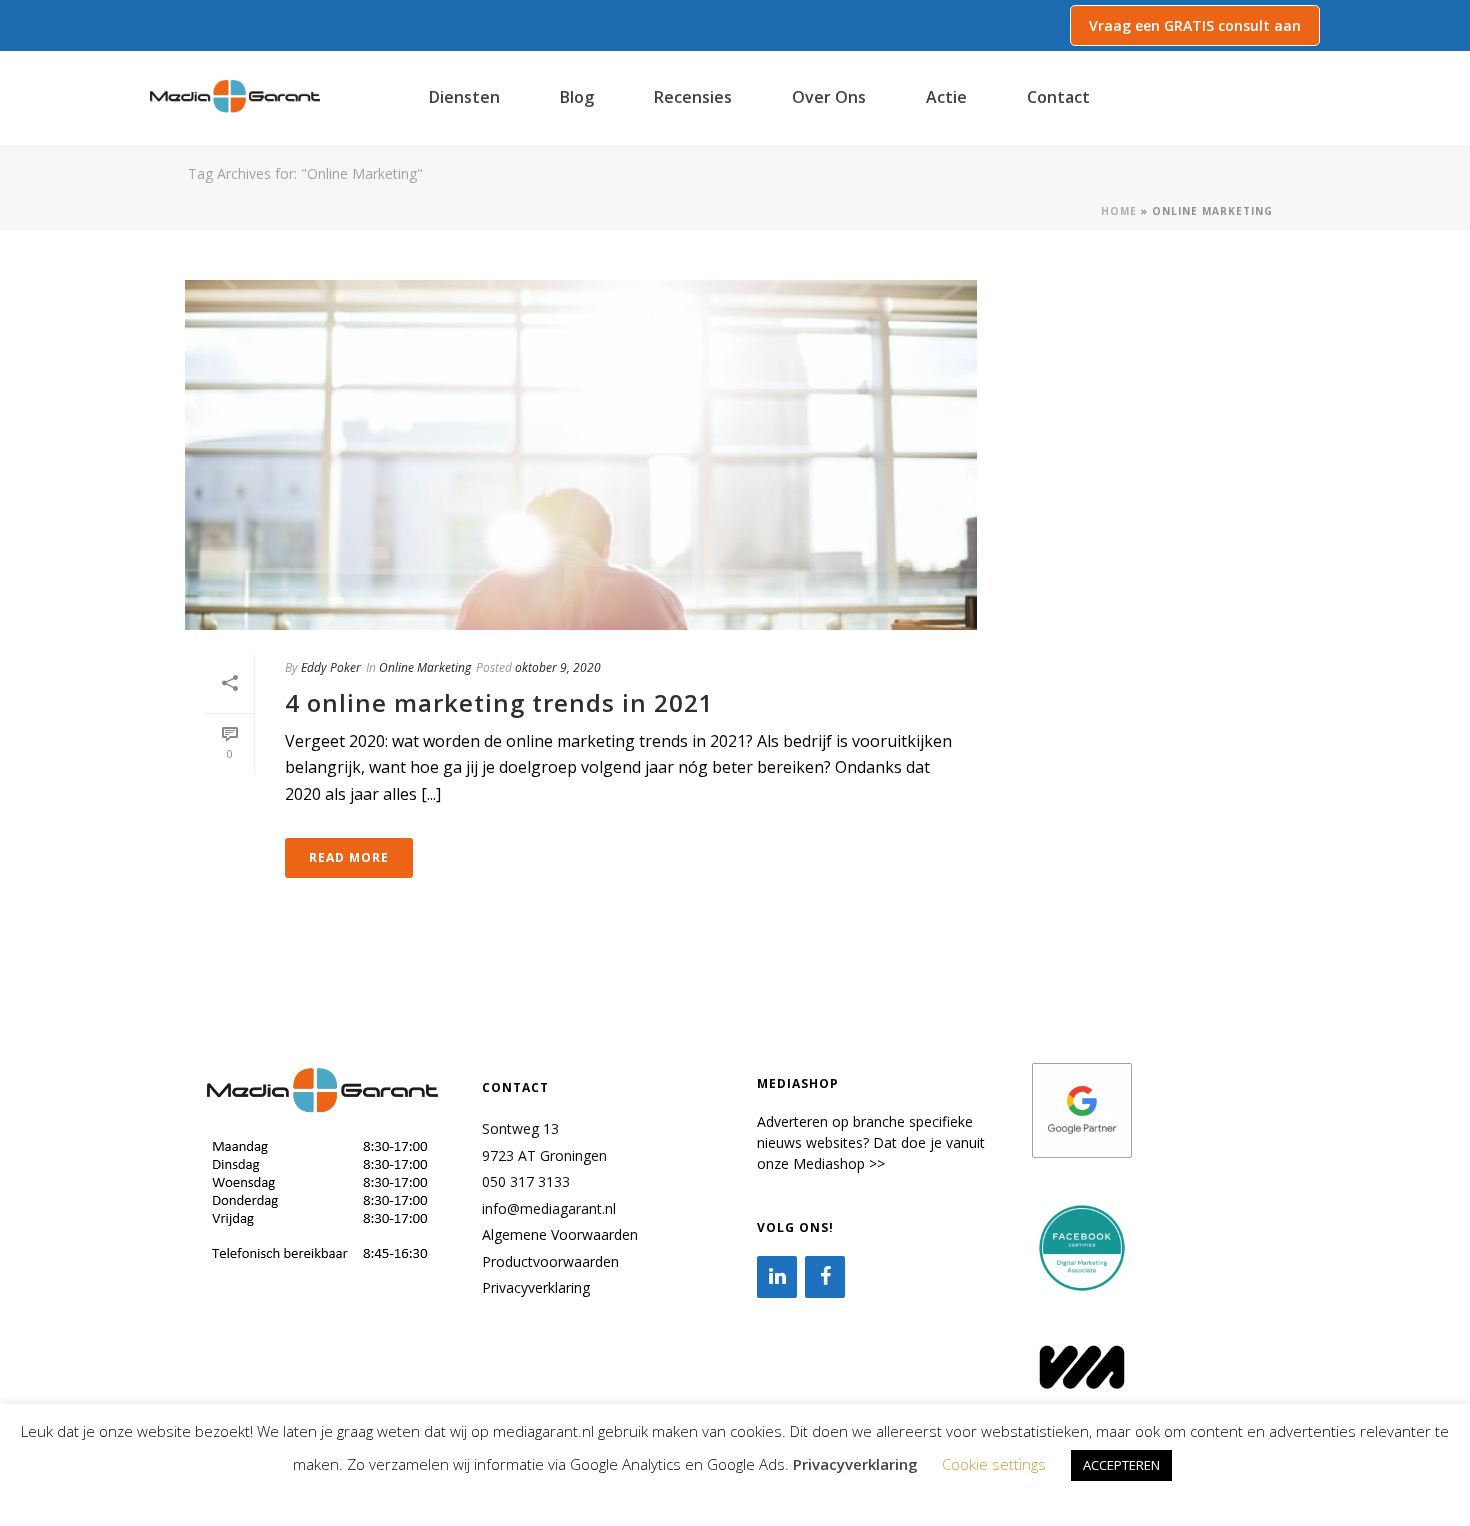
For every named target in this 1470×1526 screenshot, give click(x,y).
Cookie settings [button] (994, 1464)
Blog (577, 97)
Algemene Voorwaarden (560, 1234)
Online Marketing (425, 667)
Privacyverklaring (536, 1287)
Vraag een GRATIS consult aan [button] (1195, 25)
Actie (946, 97)
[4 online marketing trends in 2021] (581, 455)
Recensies (693, 97)
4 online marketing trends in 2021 (499, 702)
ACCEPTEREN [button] (1121, 1465)
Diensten (464, 97)
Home (1119, 211)
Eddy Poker (331, 667)
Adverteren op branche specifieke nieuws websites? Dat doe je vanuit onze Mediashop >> (871, 1142)
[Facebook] (825, 1277)
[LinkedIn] (777, 1277)
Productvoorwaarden (550, 1261)
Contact (1058, 97)
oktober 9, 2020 (558, 667)
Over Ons (829, 97)
